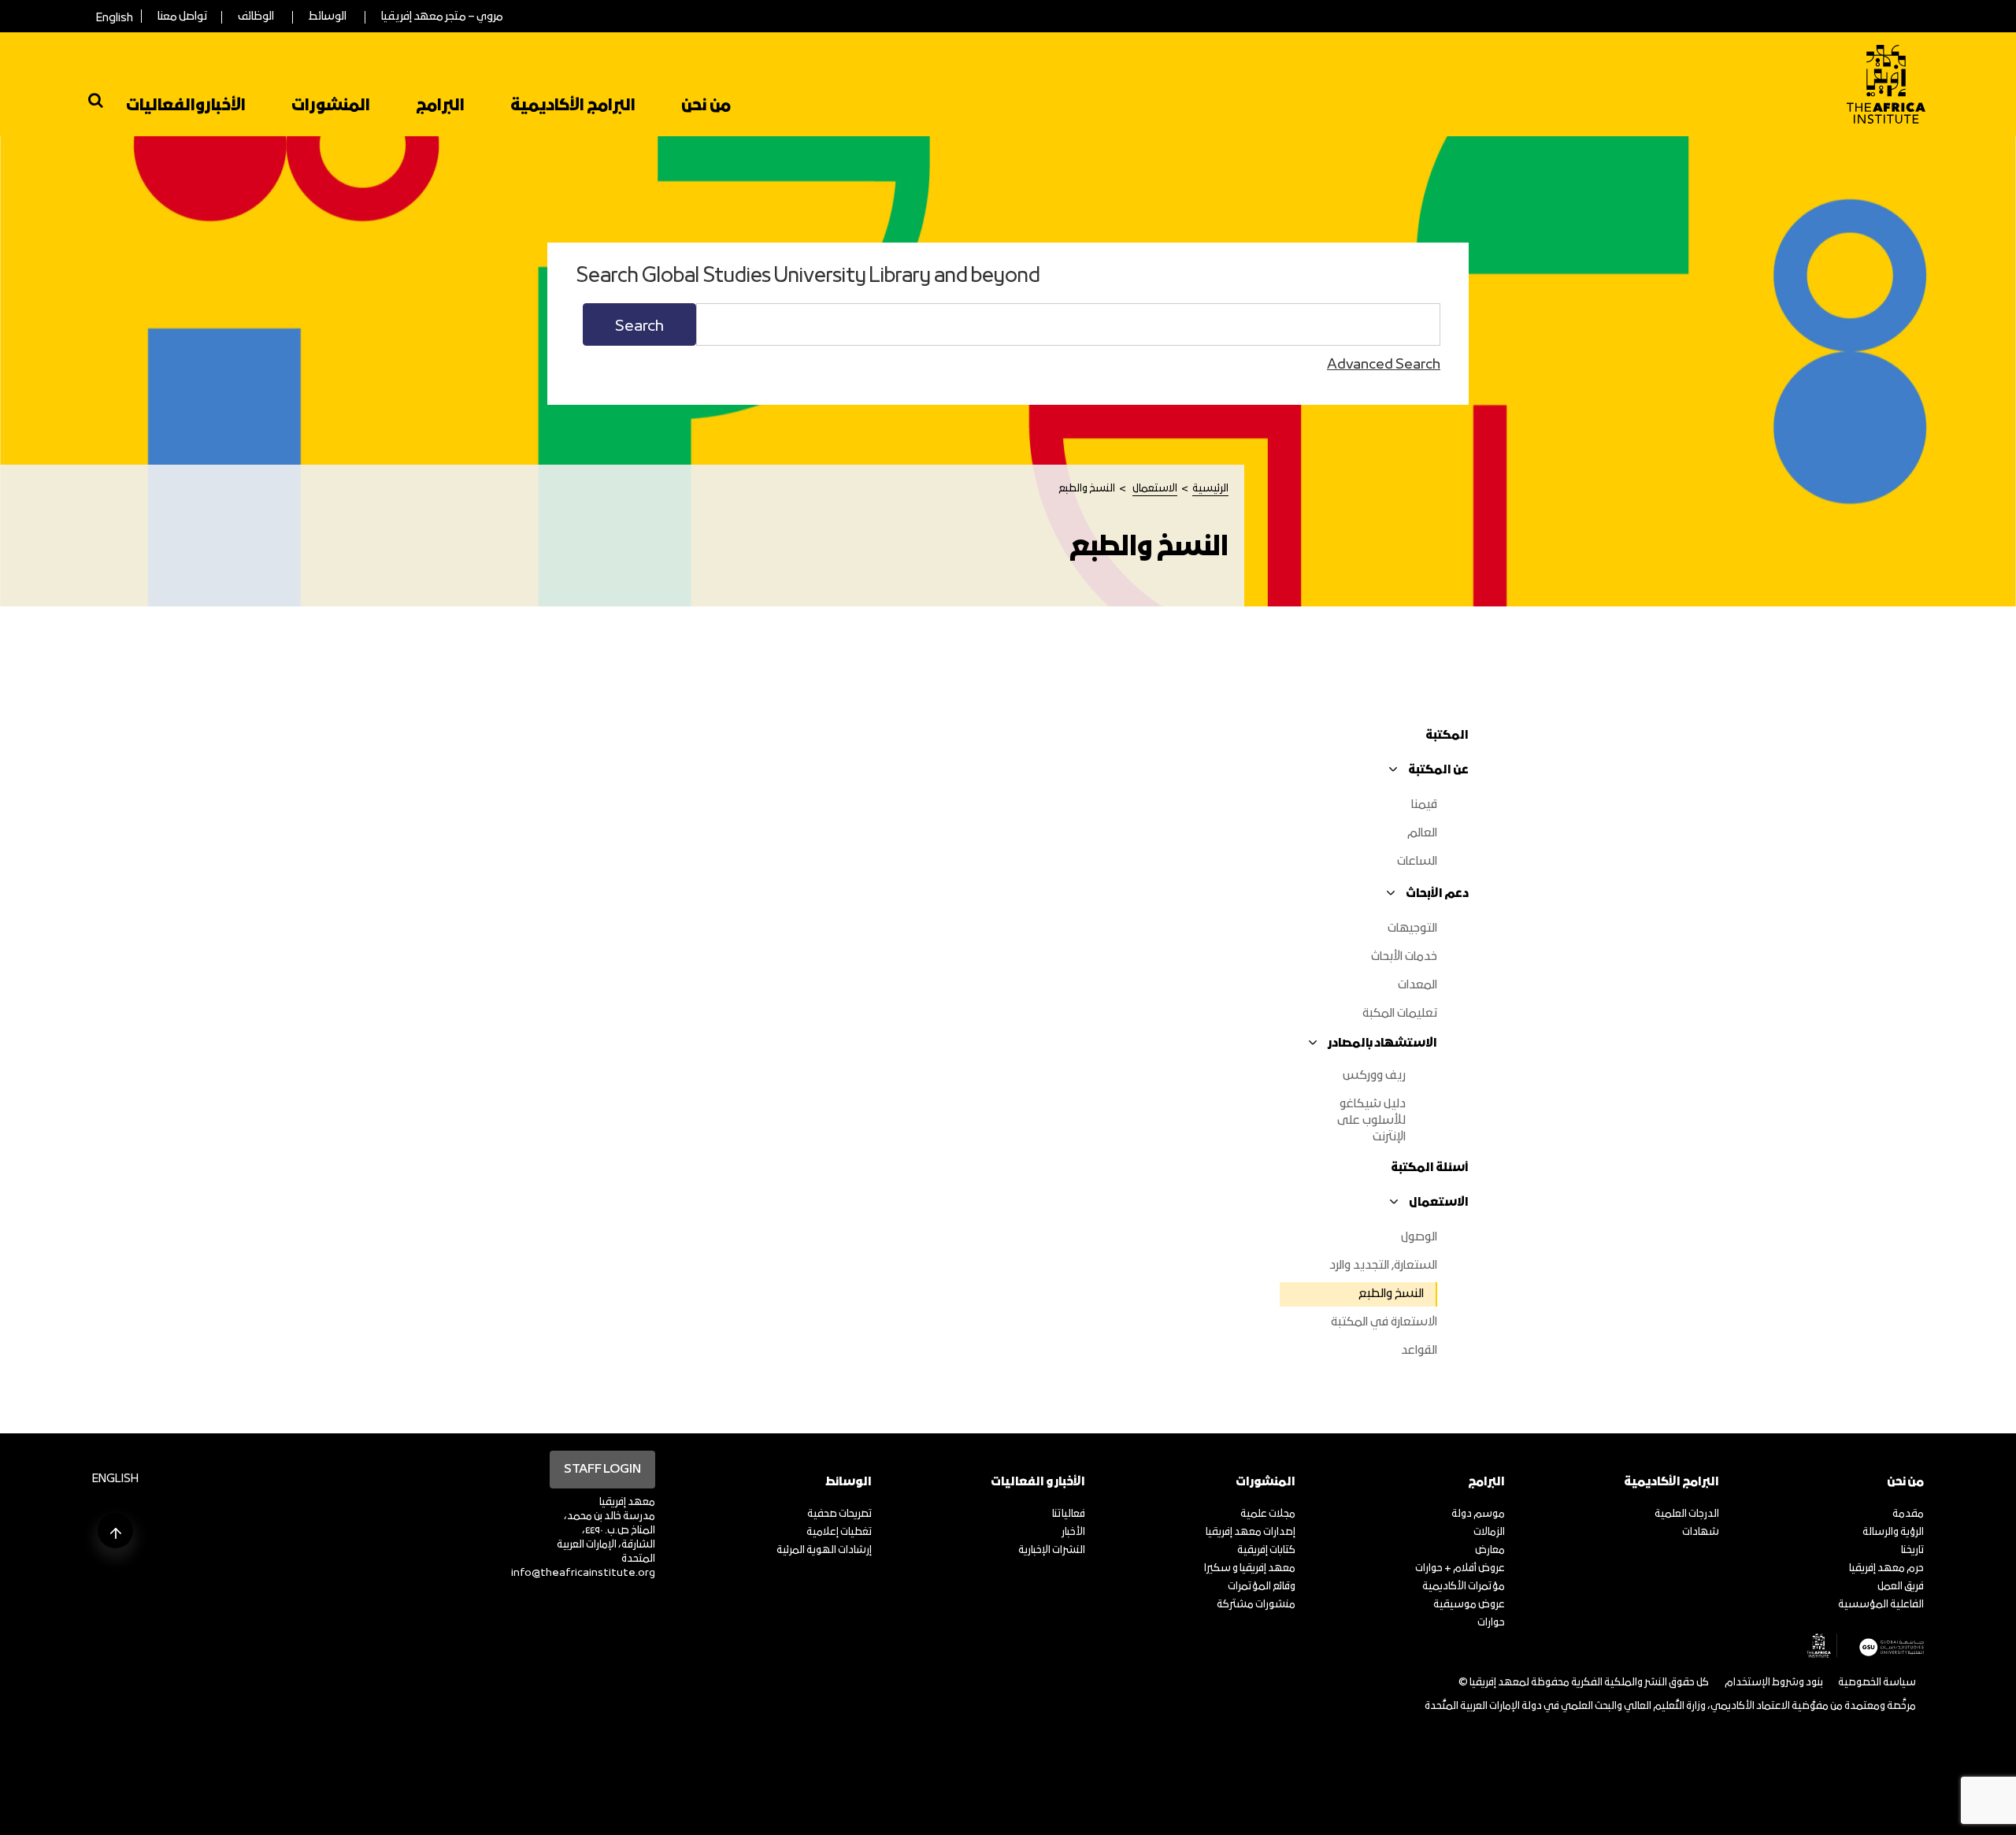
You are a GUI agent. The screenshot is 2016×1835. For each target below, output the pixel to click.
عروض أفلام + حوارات (1460, 1568)
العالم (1422, 833)
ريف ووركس (1374, 1076)
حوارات (1491, 1623)
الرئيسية (1210, 489)
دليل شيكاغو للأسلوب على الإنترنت (1371, 1121)
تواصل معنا (182, 17)
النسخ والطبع (1391, 1294)
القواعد (1419, 1351)
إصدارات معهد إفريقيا (1251, 1532)
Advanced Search (1384, 365)
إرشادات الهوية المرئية (824, 1550)
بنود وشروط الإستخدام (1774, 1683)
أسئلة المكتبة (1430, 1168)
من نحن (706, 106)
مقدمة (1908, 1514)
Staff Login (602, 1470)
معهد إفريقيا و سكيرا (1250, 1568)
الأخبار (1073, 1532)
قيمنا (1424, 805)
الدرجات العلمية (1687, 1514)
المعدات (1417, 985)
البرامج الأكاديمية (573, 106)
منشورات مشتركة (1256, 1605)
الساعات (1417, 862)
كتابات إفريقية (1266, 1550)
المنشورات (331, 106)
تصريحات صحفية (839, 1514)
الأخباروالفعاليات (186, 106)
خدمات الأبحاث (1404, 957)
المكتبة (1447, 736)
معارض (1490, 1550)
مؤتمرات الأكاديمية (1464, 1587)
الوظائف (256, 17)
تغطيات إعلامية (839, 1532)
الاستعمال (1155, 489)
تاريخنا (1912, 1550)
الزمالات (1489, 1532)
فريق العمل (1901, 1587)
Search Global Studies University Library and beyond (808, 277)
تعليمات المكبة (1400, 1014)
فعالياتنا (1069, 1514)
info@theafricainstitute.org (583, 1573)
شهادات (1701, 1532)
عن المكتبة (1438, 770)
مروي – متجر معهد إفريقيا (442, 17)
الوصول (1419, 1237)
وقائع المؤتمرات (1262, 1587)
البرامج (440, 106)
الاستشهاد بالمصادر (1382, 1044)
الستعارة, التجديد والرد (1383, 1266)
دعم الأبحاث (1437, 894)
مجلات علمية (1268, 1514)
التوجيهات (1412, 929)
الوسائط (328, 17)
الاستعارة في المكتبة (1384, 1322)
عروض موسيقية (1469, 1605)
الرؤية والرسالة (1893, 1532)
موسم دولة (1478, 1514)
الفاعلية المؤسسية (1881, 1605)
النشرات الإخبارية (1052, 1550)
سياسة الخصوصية (1877, 1683)
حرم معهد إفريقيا (1886, 1568)
